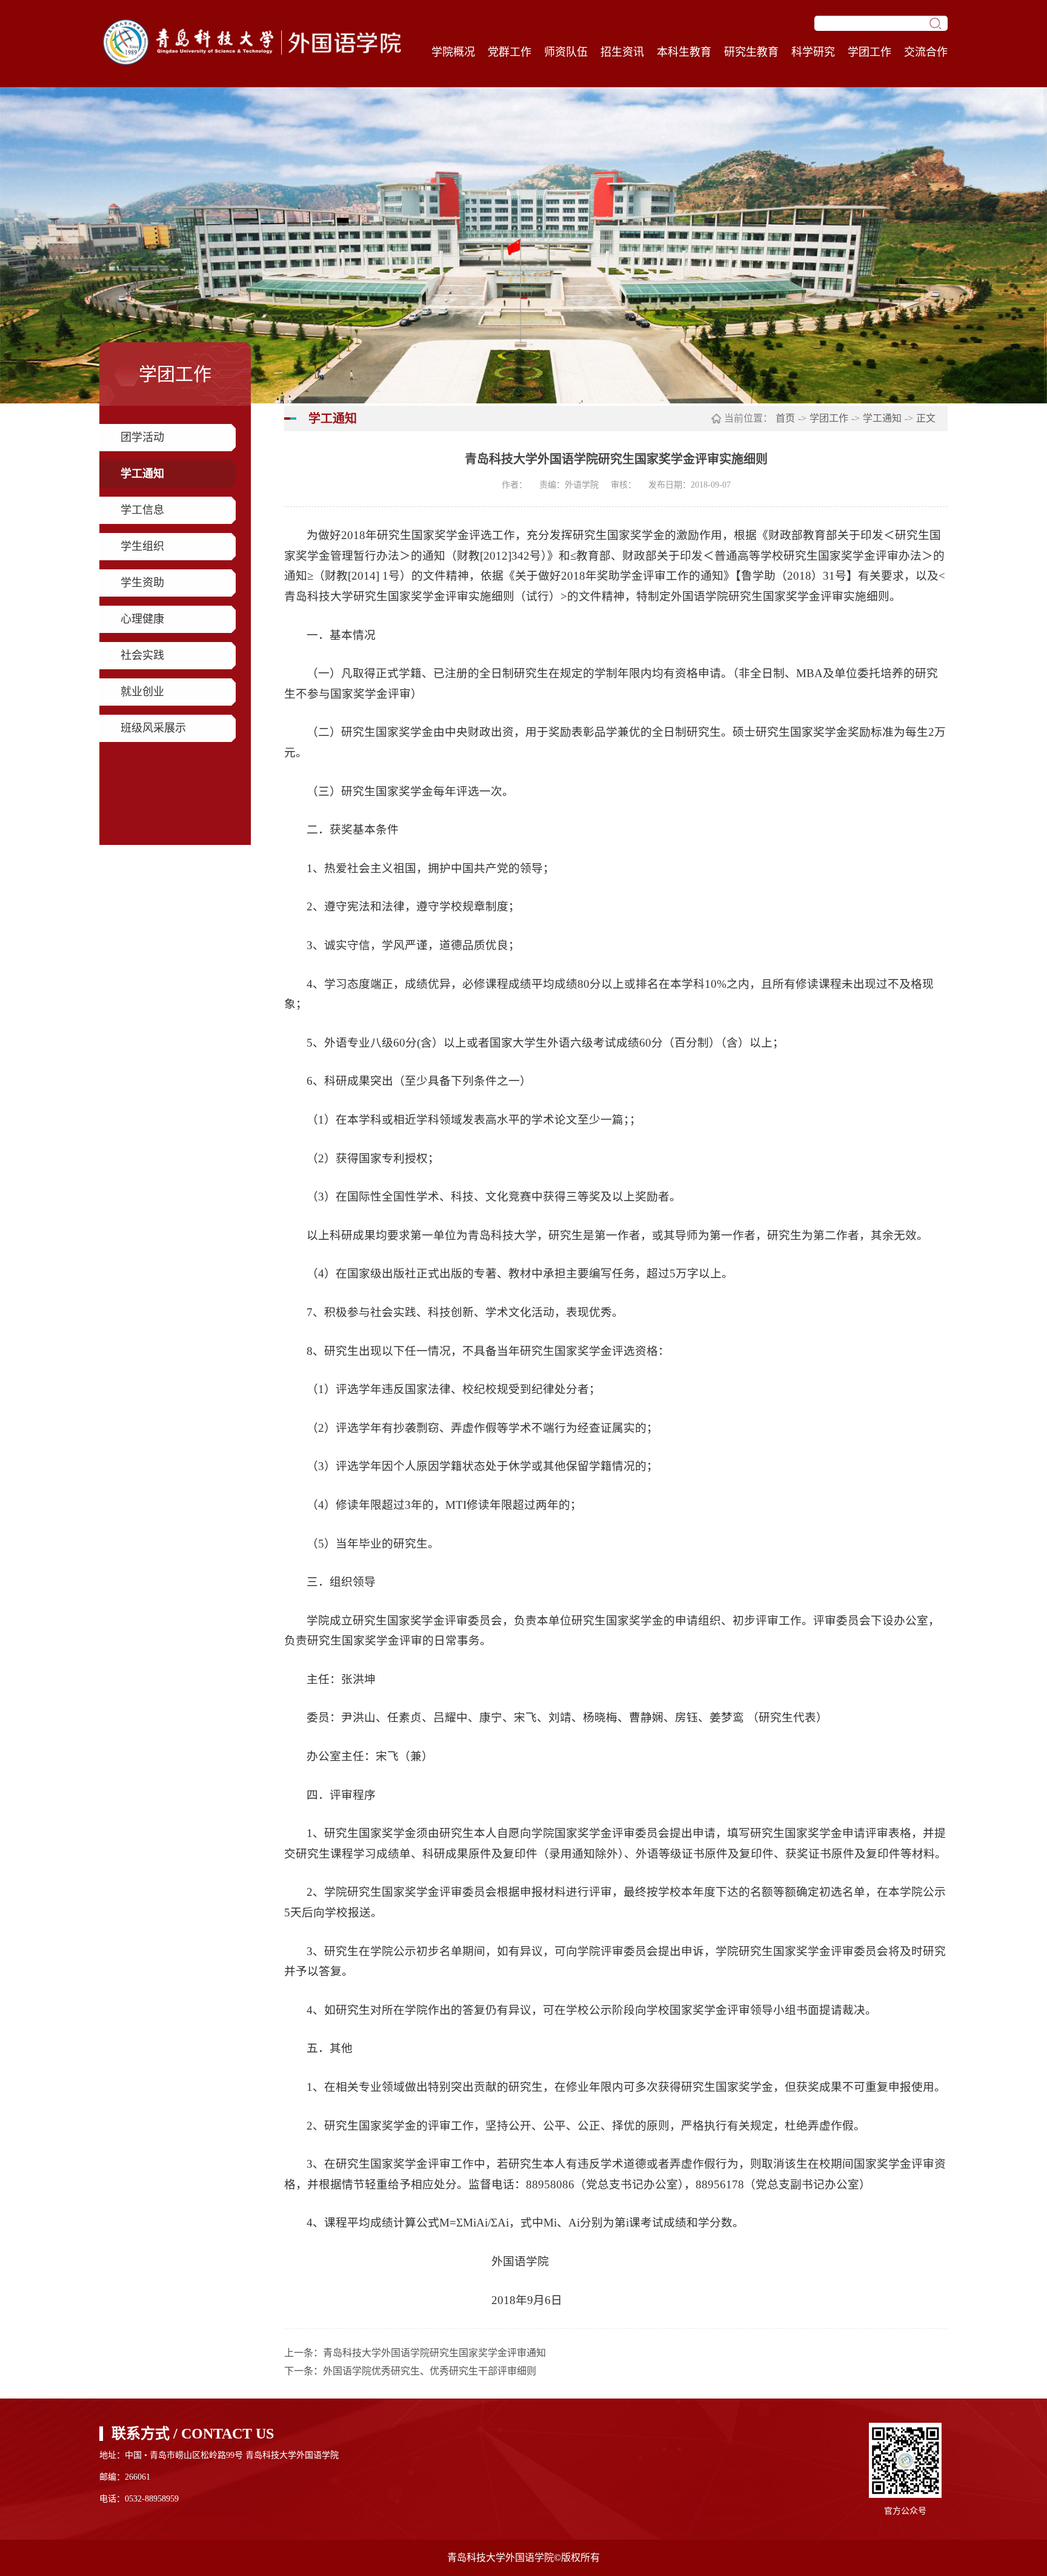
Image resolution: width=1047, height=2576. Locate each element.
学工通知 (142, 474)
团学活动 (142, 437)
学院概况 (453, 52)
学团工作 (869, 52)
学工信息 (142, 510)
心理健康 (142, 619)
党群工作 (510, 52)
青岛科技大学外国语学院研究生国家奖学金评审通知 (434, 2353)
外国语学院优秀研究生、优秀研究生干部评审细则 (430, 2371)
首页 (785, 418)
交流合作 (926, 52)
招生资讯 (622, 52)
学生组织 (142, 546)
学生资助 (142, 583)
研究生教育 (751, 52)
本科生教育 (684, 52)
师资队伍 (566, 52)
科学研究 (813, 52)
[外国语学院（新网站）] (251, 42)
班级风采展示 (153, 728)
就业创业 (142, 692)
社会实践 (142, 655)
